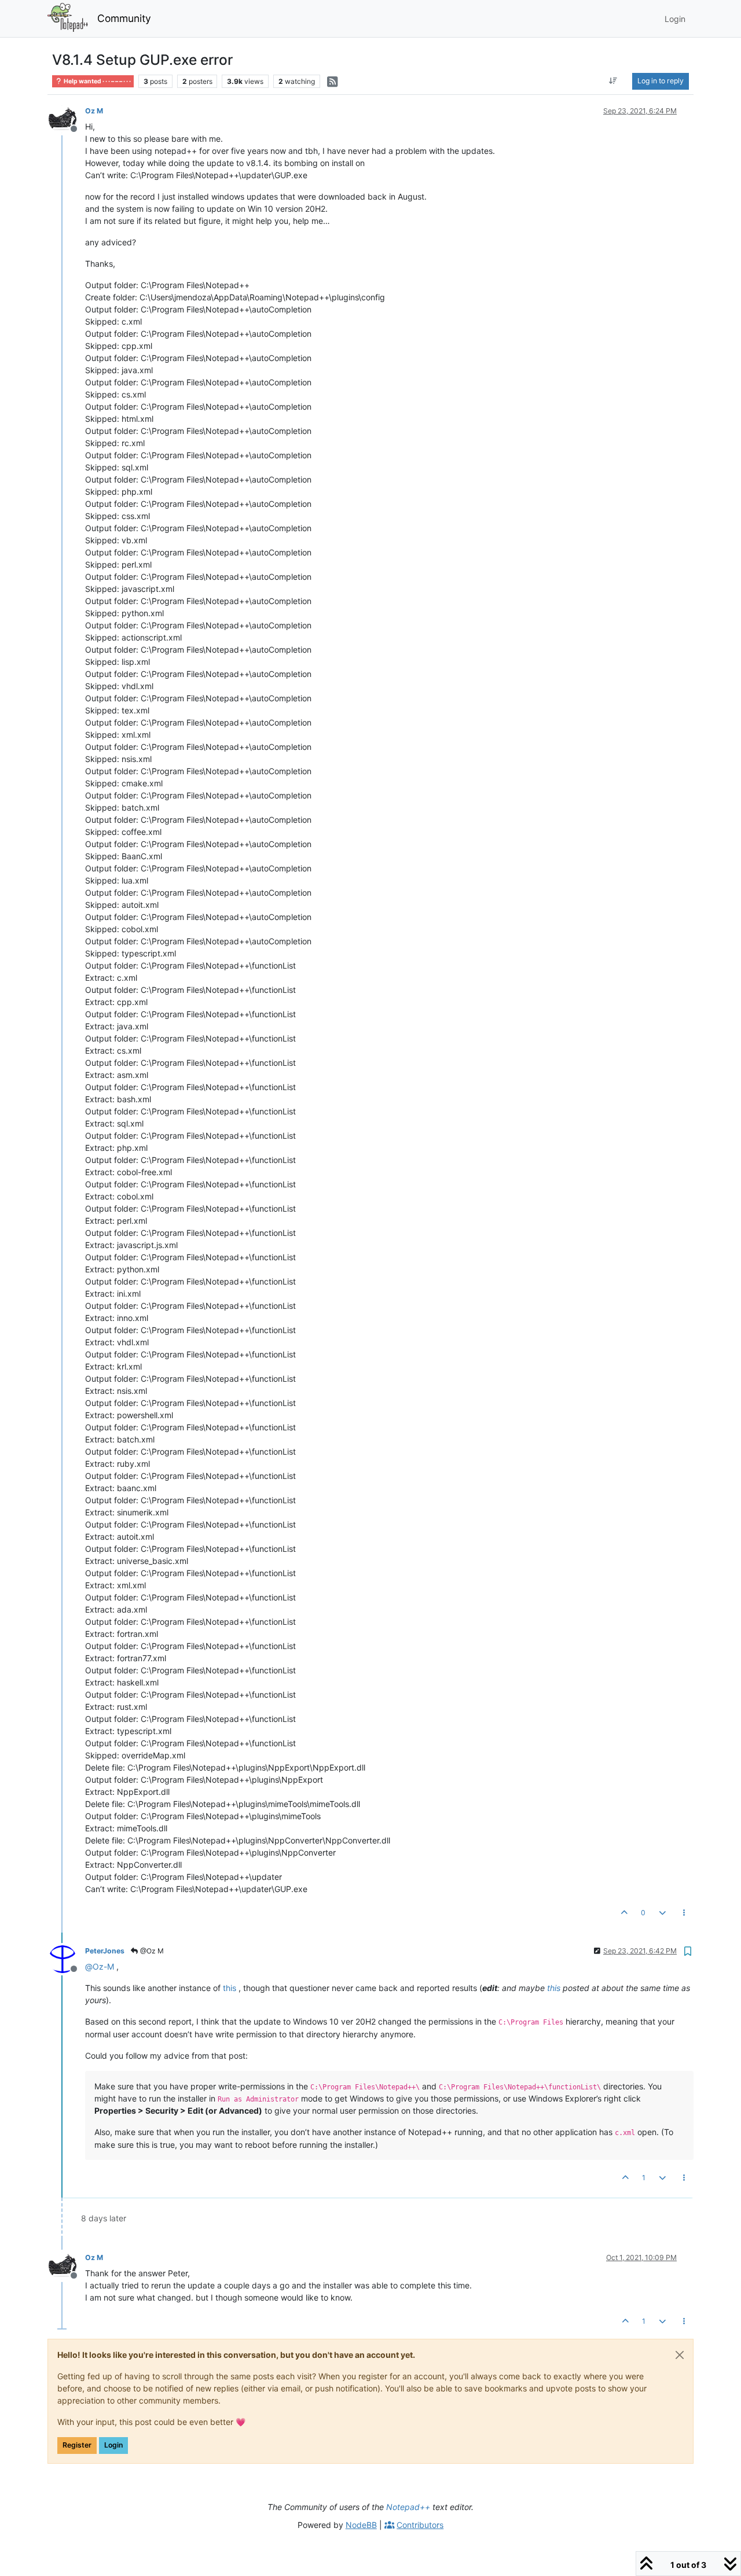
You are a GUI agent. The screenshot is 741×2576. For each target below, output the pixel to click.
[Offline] (67, 118)
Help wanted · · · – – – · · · (97, 81)
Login (113, 2445)
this (230, 1988)
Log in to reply (661, 81)
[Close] (680, 2355)
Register (77, 2445)
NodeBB (361, 2525)
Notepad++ (408, 2507)
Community (124, 18)
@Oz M (151, 1951)
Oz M (94, 111)
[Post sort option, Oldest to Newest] (613, 81)
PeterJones (105, 1951)
